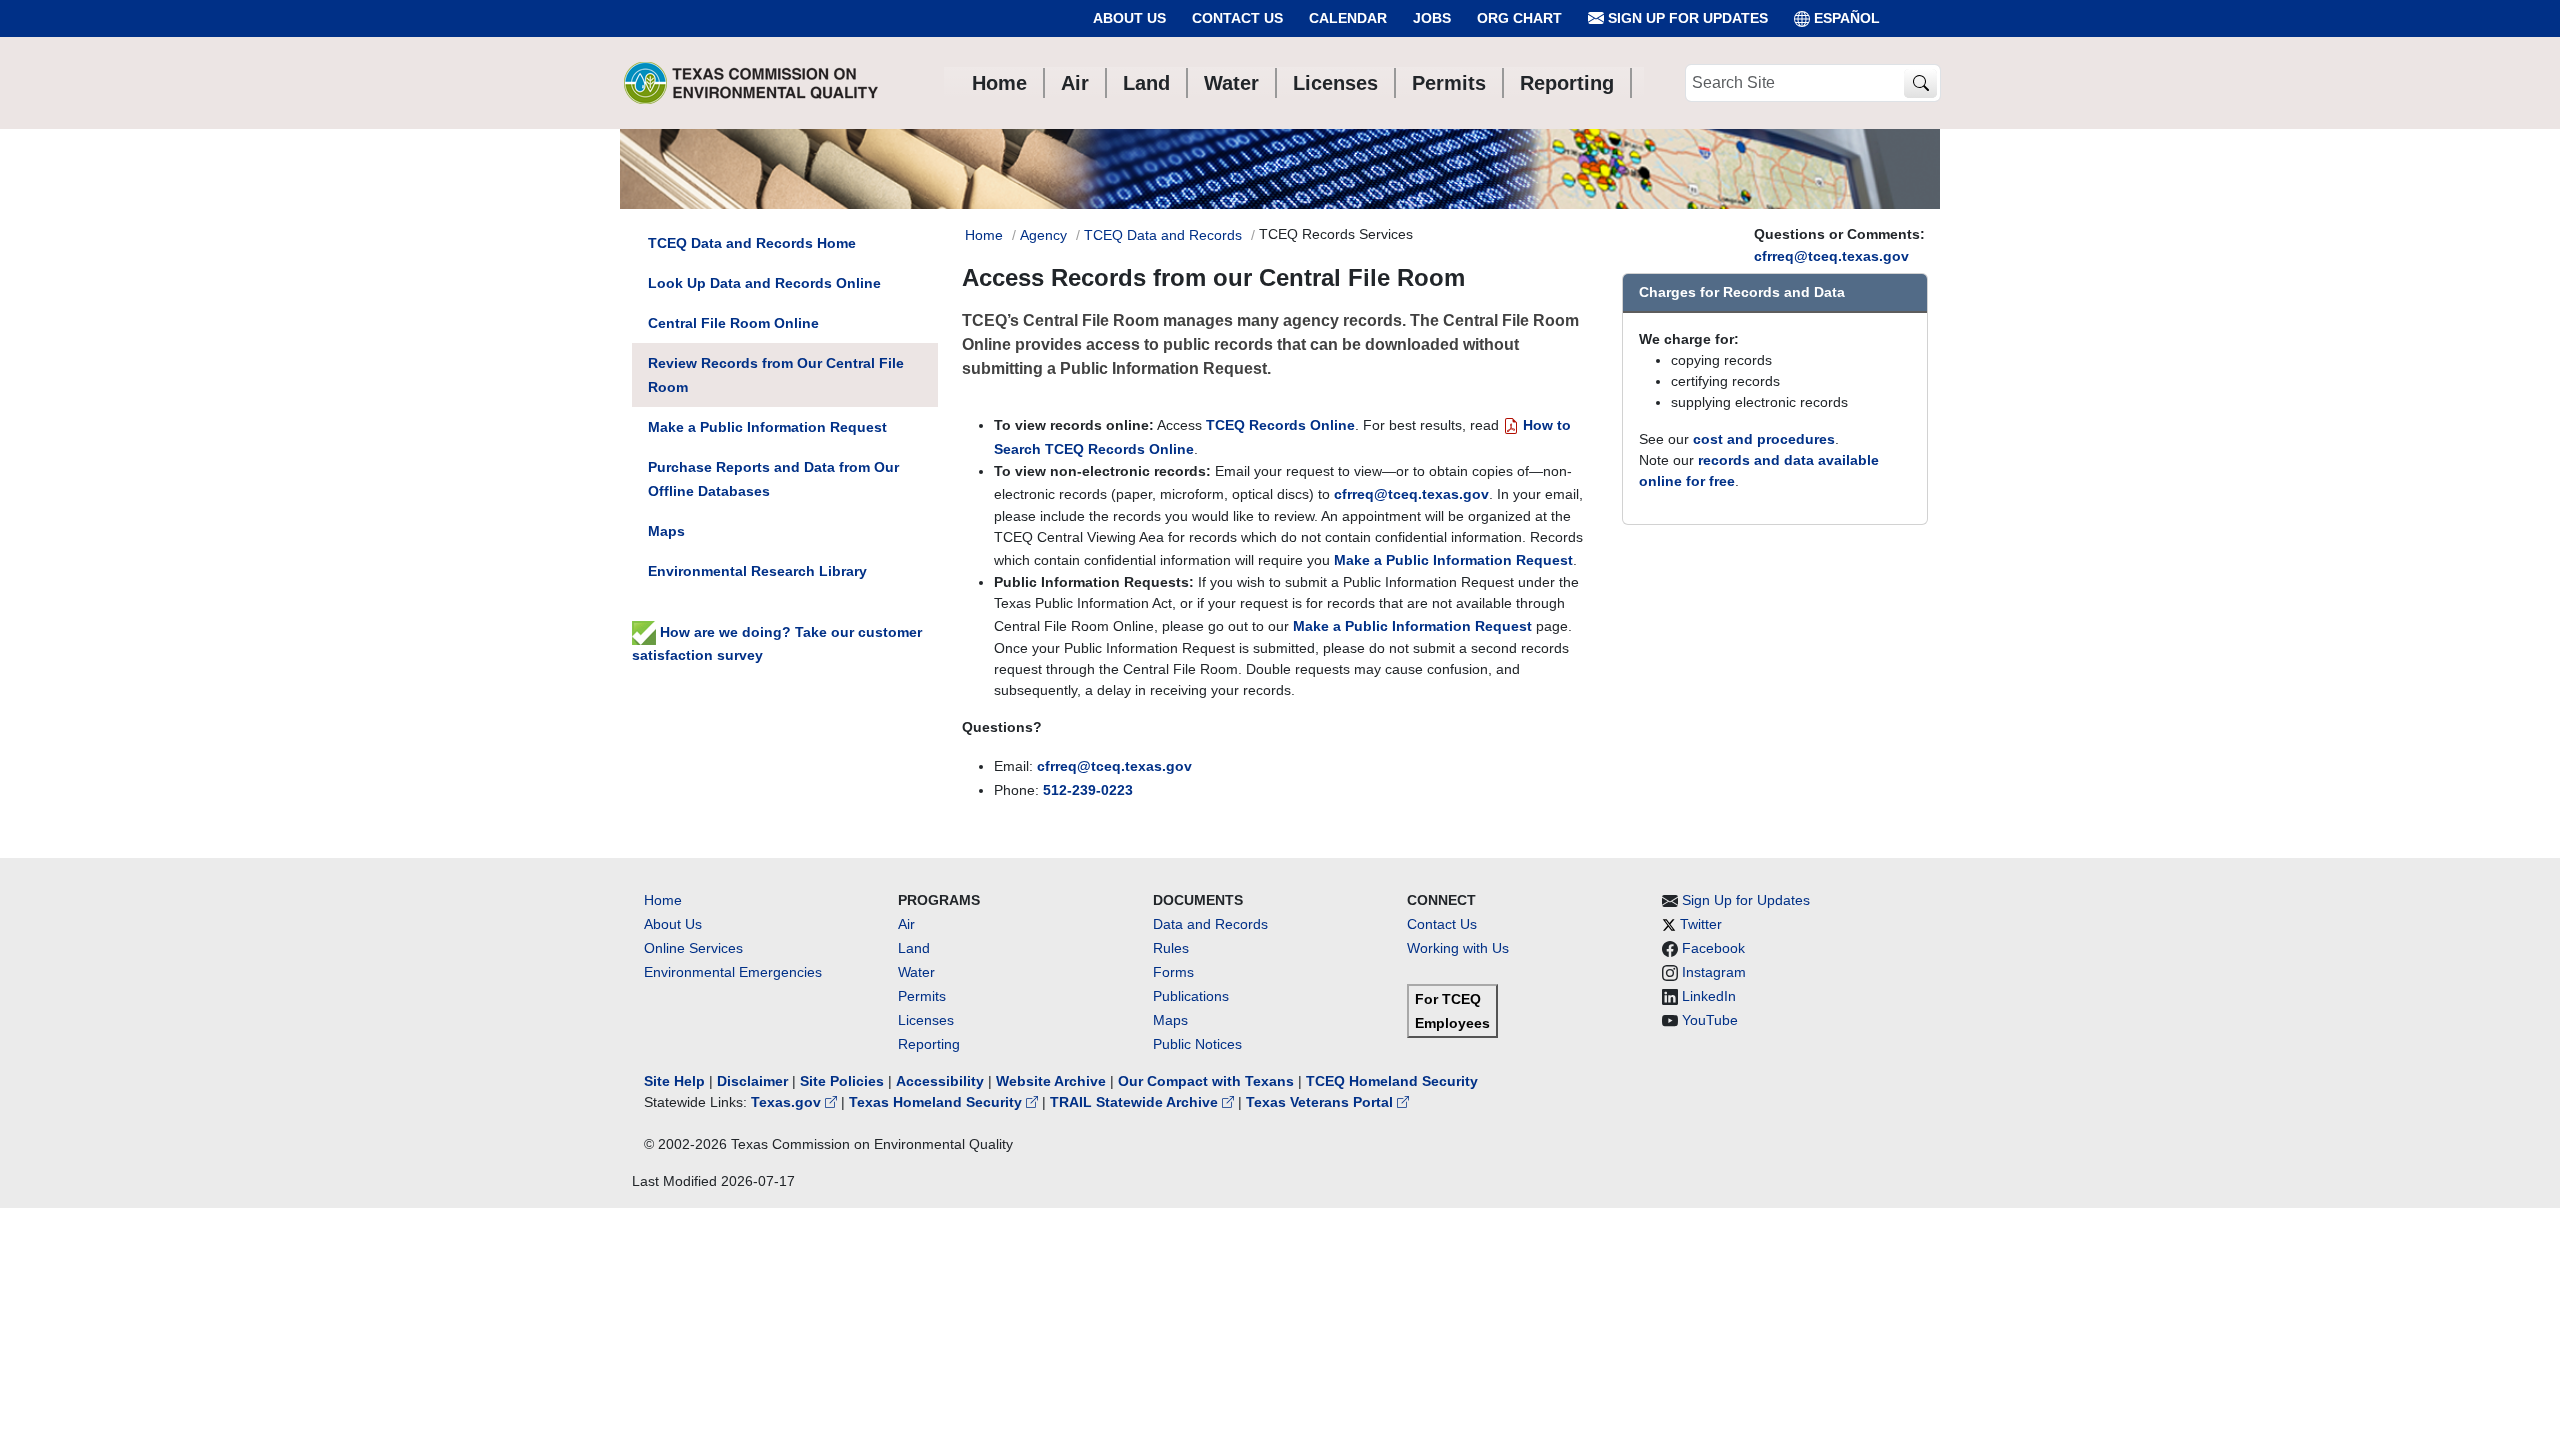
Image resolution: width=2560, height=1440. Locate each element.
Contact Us (1237, 18)
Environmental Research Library (757, 571)
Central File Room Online (733, 323)
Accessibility (942, 1081)
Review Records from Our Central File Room (776, 375)
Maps (666, 531)
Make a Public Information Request (1453, 560)
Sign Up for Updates (1686, 18)
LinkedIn (1709, 996)
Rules (1171, 948)
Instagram (1714, 972)
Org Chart (1519, 18)
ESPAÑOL (1847, 18)
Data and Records (1210, 924)
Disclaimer (752, 1081)
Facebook (1713, 948)
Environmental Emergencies (733, 972)
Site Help (674, 1081)
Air (906, 924)
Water (916, 972)
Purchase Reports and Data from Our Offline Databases (773, 479)
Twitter (1701, 924)
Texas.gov (788, 1102)
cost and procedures (1764, 439)
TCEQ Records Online (1280, 425)
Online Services (693, 948)
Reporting (929, 1044)
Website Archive (1051, 1081)
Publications (1191, 996)
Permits (922, 996)
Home (984, 235)
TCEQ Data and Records (1163, 235)
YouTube (1710, 1020)
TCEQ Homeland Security (1392, 1081)
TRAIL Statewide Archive (1136, 1102)
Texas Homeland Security (937, 1102)
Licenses (926, 1020)
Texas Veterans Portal (1321, 1102)
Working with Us (1458, 948)
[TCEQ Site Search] (1920, 83)
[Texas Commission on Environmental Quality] (751, 83)
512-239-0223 (1088, 790)
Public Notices (1197, 1044)
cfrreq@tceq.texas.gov (1831, 256)
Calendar (1348, 18)
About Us (1129, 18)
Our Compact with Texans (1206, 1081)
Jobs (1432, 18)
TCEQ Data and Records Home (752, 243)
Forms (1173, 972)
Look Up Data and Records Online (764, 283)
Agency (1043, 235)
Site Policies (842, 1081)
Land (914, 948)
